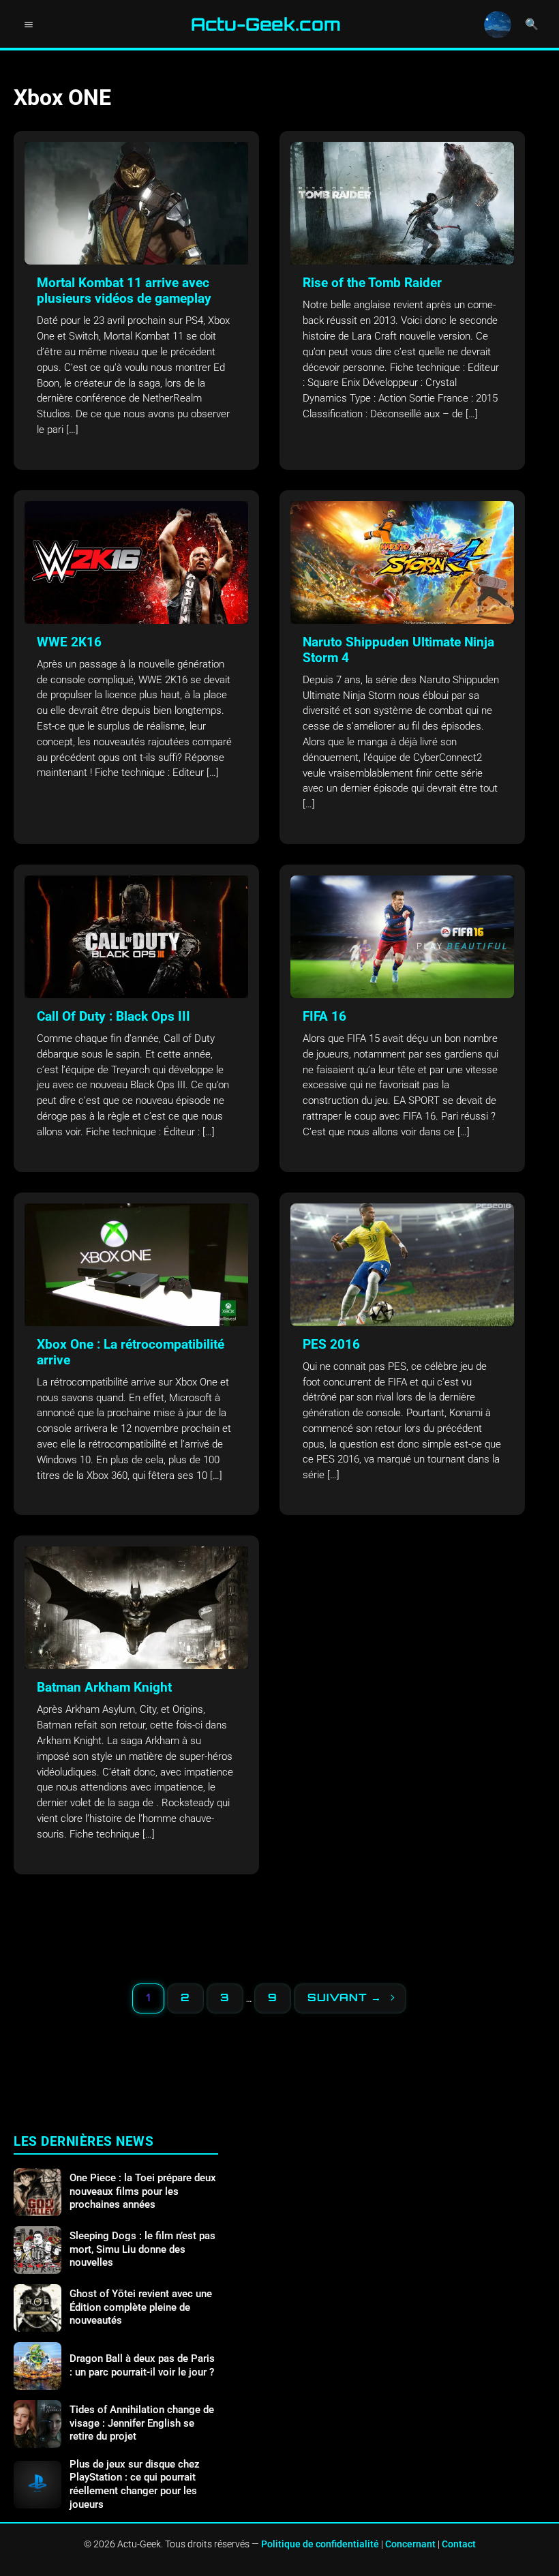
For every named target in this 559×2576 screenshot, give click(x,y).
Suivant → (345, 1997)
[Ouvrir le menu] (29, 25)
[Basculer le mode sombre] (498, 25)
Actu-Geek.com (266, 25)
